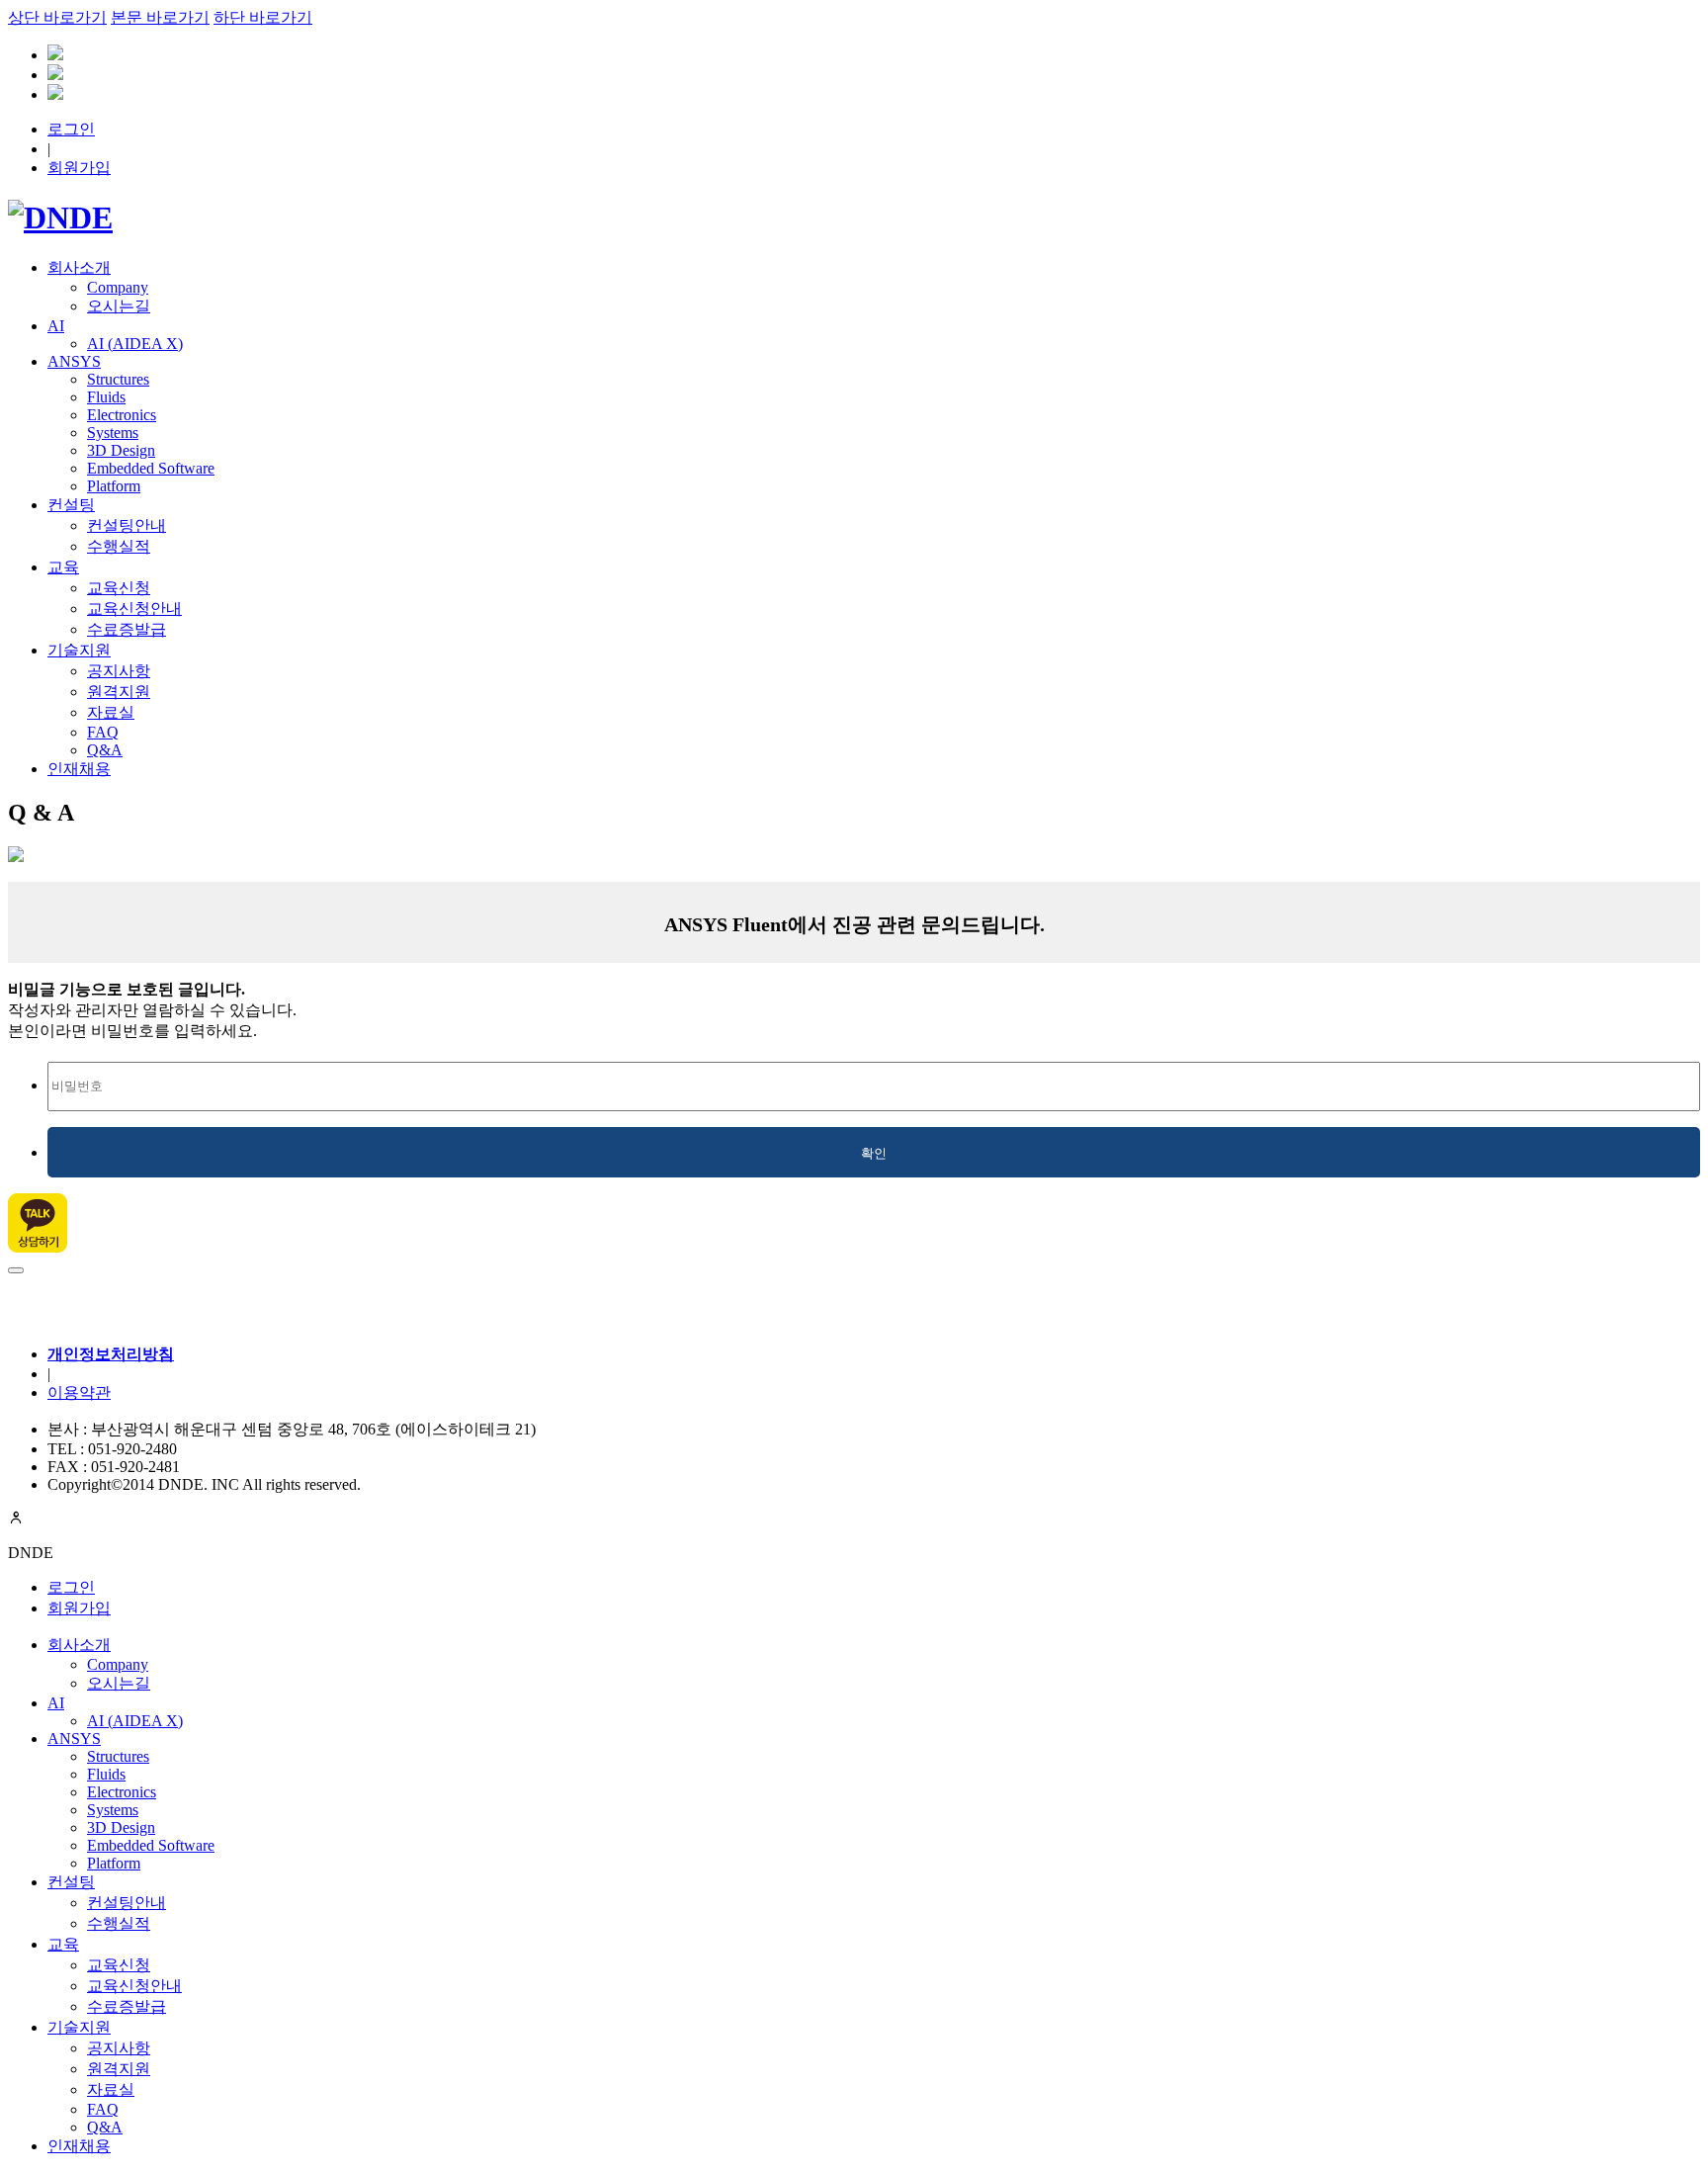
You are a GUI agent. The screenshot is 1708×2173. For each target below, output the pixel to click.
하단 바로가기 (263, 17)
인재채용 (79, 769)
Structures (118, 379)
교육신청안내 (134, 608)
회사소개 (79, 267)
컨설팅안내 (127, 525)
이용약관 (79, 1392)
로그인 (71, 129)
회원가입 (79, 168)
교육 (63, 567)
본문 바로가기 (160, 17)
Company (118, 287)
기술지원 (79, 650)
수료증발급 (127, 629)
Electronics (122, 415)
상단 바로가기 (57, 17)
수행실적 (119, 546)
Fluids (106, 397)
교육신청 (119, 588)
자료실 (111, 712)
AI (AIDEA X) (135, 344)
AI (56, 326)
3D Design (121, 450)
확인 (874, 1153)
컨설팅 (71, 505)
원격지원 (119, 692)
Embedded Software (151, 468)
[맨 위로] (16, 1270)
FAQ (103, 732)
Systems (113, 433)
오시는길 (119, 306)
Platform (114, 486)
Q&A (105, 750)
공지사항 (119, 671)
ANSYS (74, 361)
